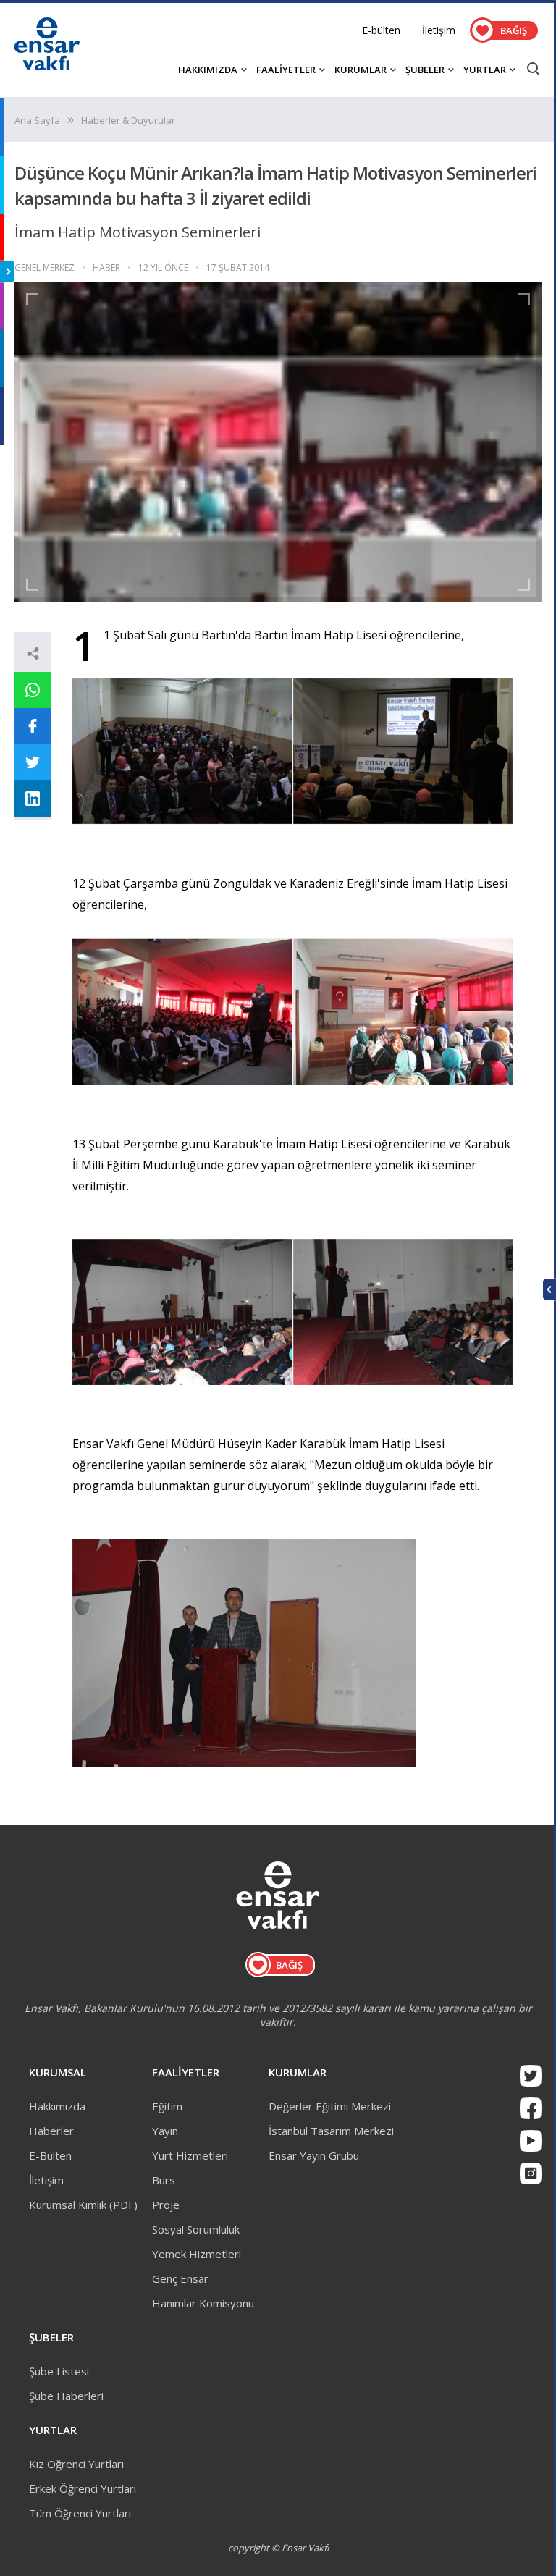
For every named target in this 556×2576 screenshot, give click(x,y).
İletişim (439, 30)
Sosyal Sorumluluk (196, 2229)
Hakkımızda (57, 2106)
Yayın (165, 2131)
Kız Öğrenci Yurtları (76, 2464)
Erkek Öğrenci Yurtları (83, 2488)
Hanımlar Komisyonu (203, 2303)
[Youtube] (531, 2141)
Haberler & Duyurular (128, 120)
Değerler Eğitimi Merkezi (330, 2106)
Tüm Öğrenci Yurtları (80, 2513)
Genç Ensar (180, 2278)
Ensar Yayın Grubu (314, 2155)
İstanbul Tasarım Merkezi (331, 2131)
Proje (166, 2205)
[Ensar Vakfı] (47, 66)
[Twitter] (531, 2076)
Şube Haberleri (66, 2396)
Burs (164, 2180)
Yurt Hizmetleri (190, 2155)
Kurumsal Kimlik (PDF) (83, 2205)
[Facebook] (531, 2108)
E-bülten (381, 30)
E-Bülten (50, 2155)
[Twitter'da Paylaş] (33, 762)
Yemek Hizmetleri (197, 2254)
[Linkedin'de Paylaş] (33, 799)
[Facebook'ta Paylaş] (33, 726)
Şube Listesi (59, 2371)
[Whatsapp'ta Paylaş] (33, 690)
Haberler (51, 2131)
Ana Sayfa (37, 120)
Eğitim (167, 2106)
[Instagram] (531, 2173)
